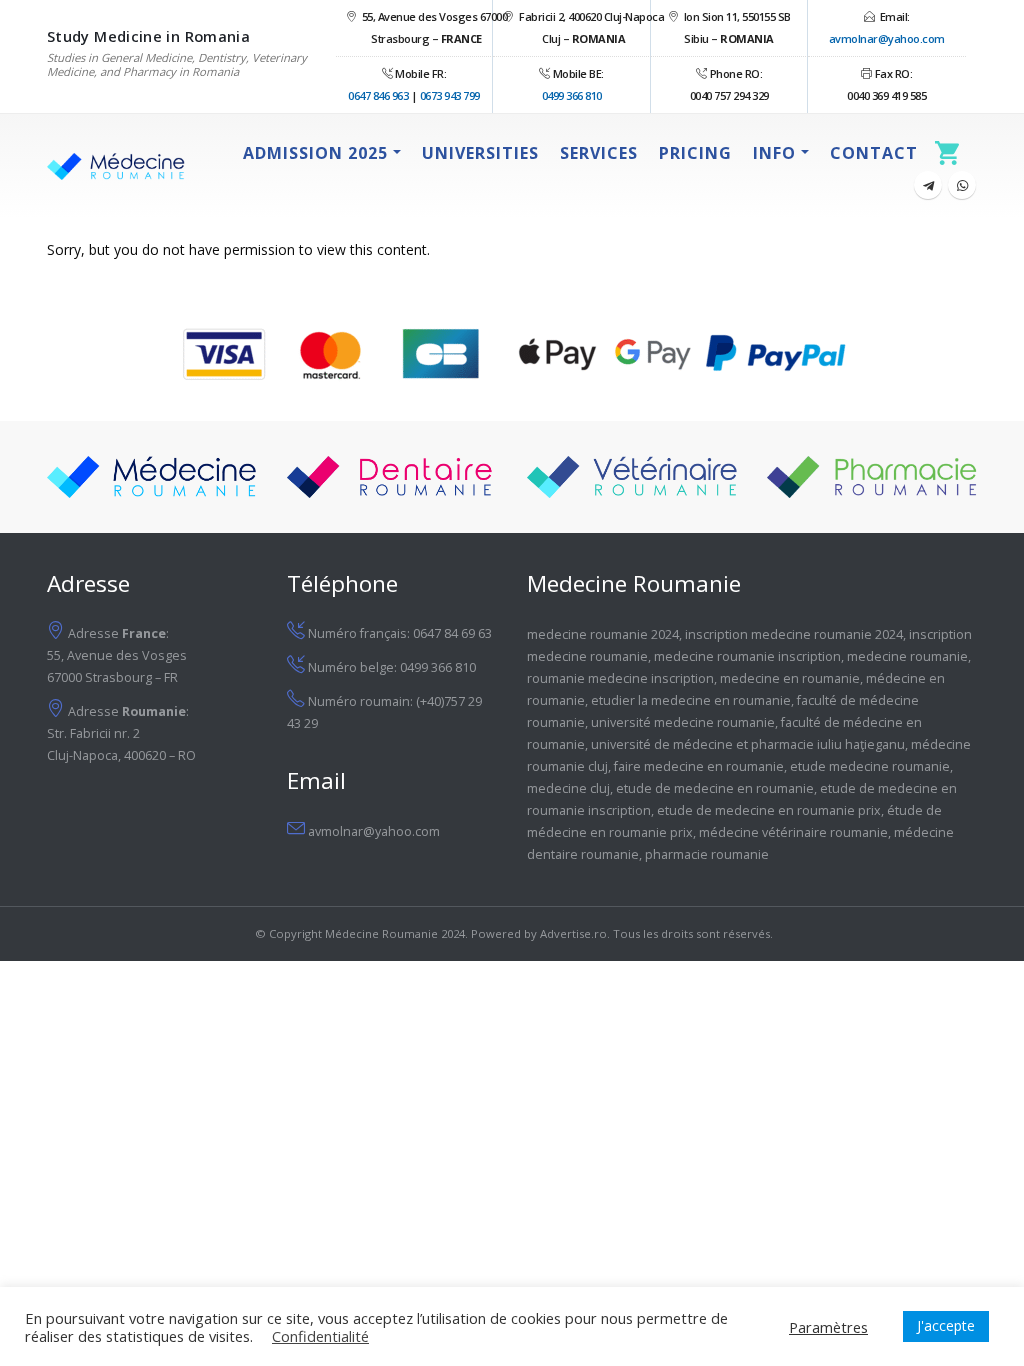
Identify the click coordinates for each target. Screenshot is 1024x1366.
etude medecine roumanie (870, 766)
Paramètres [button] (828, 1327)
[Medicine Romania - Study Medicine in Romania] (116, 166)
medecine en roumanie (790, 678)
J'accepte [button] (946, 1325)
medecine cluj (568, 788)
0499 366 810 (572, 95)
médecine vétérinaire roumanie (793, 832)
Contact (874, 153)
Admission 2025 (315, 153)
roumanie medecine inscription (620, 678)
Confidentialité (320, 1336)
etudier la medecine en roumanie (691, 700)
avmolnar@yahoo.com (887, 38)
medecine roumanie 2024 (603, 634)
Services (599, 153)
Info (774, 153)
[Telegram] (928, 185)
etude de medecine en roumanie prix (769, 810)
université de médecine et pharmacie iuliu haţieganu (748, 744)
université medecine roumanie (683, 722)
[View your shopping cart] (952, 152)
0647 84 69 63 (452, 633)
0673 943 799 (450, 95)
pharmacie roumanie (707, 854)
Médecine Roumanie (381, 933)
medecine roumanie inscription (747, 656)
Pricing (695, 153)
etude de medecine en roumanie (715, 788)
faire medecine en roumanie (699, 766)
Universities (480, 153)
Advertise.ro (573, 933)
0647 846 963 (378, 95)
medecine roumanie (907, 656)
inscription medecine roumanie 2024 (794, 634)
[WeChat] (962, 185)
